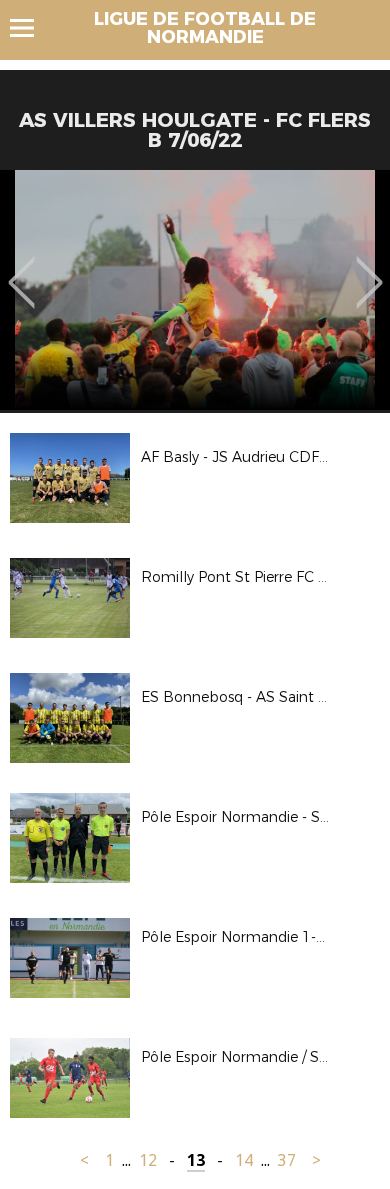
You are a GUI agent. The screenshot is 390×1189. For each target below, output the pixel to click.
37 (287, 1160)
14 (244, 1160)
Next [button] (369, 268)
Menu (31, 28)
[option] (195, 290)
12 (148, 1160)
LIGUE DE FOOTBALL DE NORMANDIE (205, 28)
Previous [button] (21, 268)
